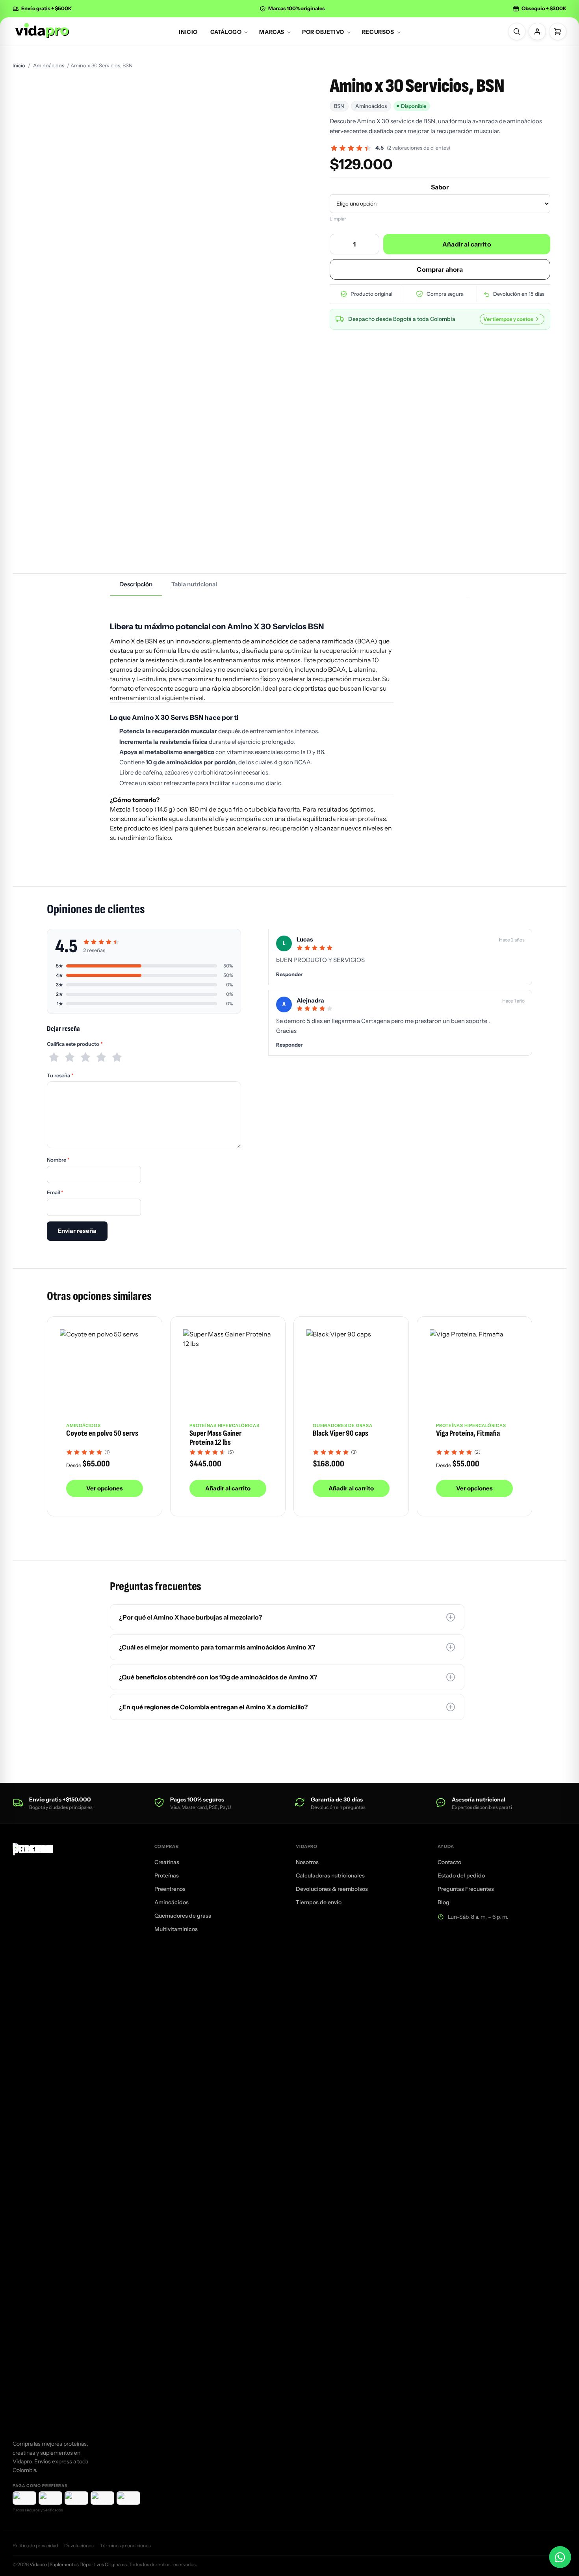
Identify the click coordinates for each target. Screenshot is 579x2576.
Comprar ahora (440, 269)
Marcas (272, 32)
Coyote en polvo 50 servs (102, 1433)
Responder (289, 974)
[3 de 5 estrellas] (85, 1057)
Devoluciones (79, 2545)
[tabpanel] (289, 730)
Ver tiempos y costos (508, 319)
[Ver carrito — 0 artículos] (558, 32)
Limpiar (338, 219)
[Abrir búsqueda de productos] (517, 32)
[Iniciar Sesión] (537, 32)
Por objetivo (323, 32)
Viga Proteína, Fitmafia (468, 1433)
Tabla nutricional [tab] (194, 584)
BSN (339, 106)
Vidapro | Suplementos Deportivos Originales (78, 2564)
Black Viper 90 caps (341, 1433)
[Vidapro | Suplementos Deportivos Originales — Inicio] (41, 31)
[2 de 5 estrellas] (70, 1057)
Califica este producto (75, 1044)
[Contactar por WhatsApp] (560, 2557)
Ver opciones (105, 1488)
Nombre (58, 1160)
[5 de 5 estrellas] (117, 1057)
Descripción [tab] (136, 584)
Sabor (440, 187)
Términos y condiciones (125, 2545)
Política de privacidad (35, 2545)
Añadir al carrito (467, 244)
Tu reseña (60, 1075)
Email (55, 1192)
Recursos (378, 32)
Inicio (188, 32)
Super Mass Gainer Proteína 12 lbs (215, 1438)
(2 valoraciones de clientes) (418, 148)
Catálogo (226, 32)
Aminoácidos (49, 65)
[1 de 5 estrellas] (54, 1057)
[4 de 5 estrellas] (101, 1057)
